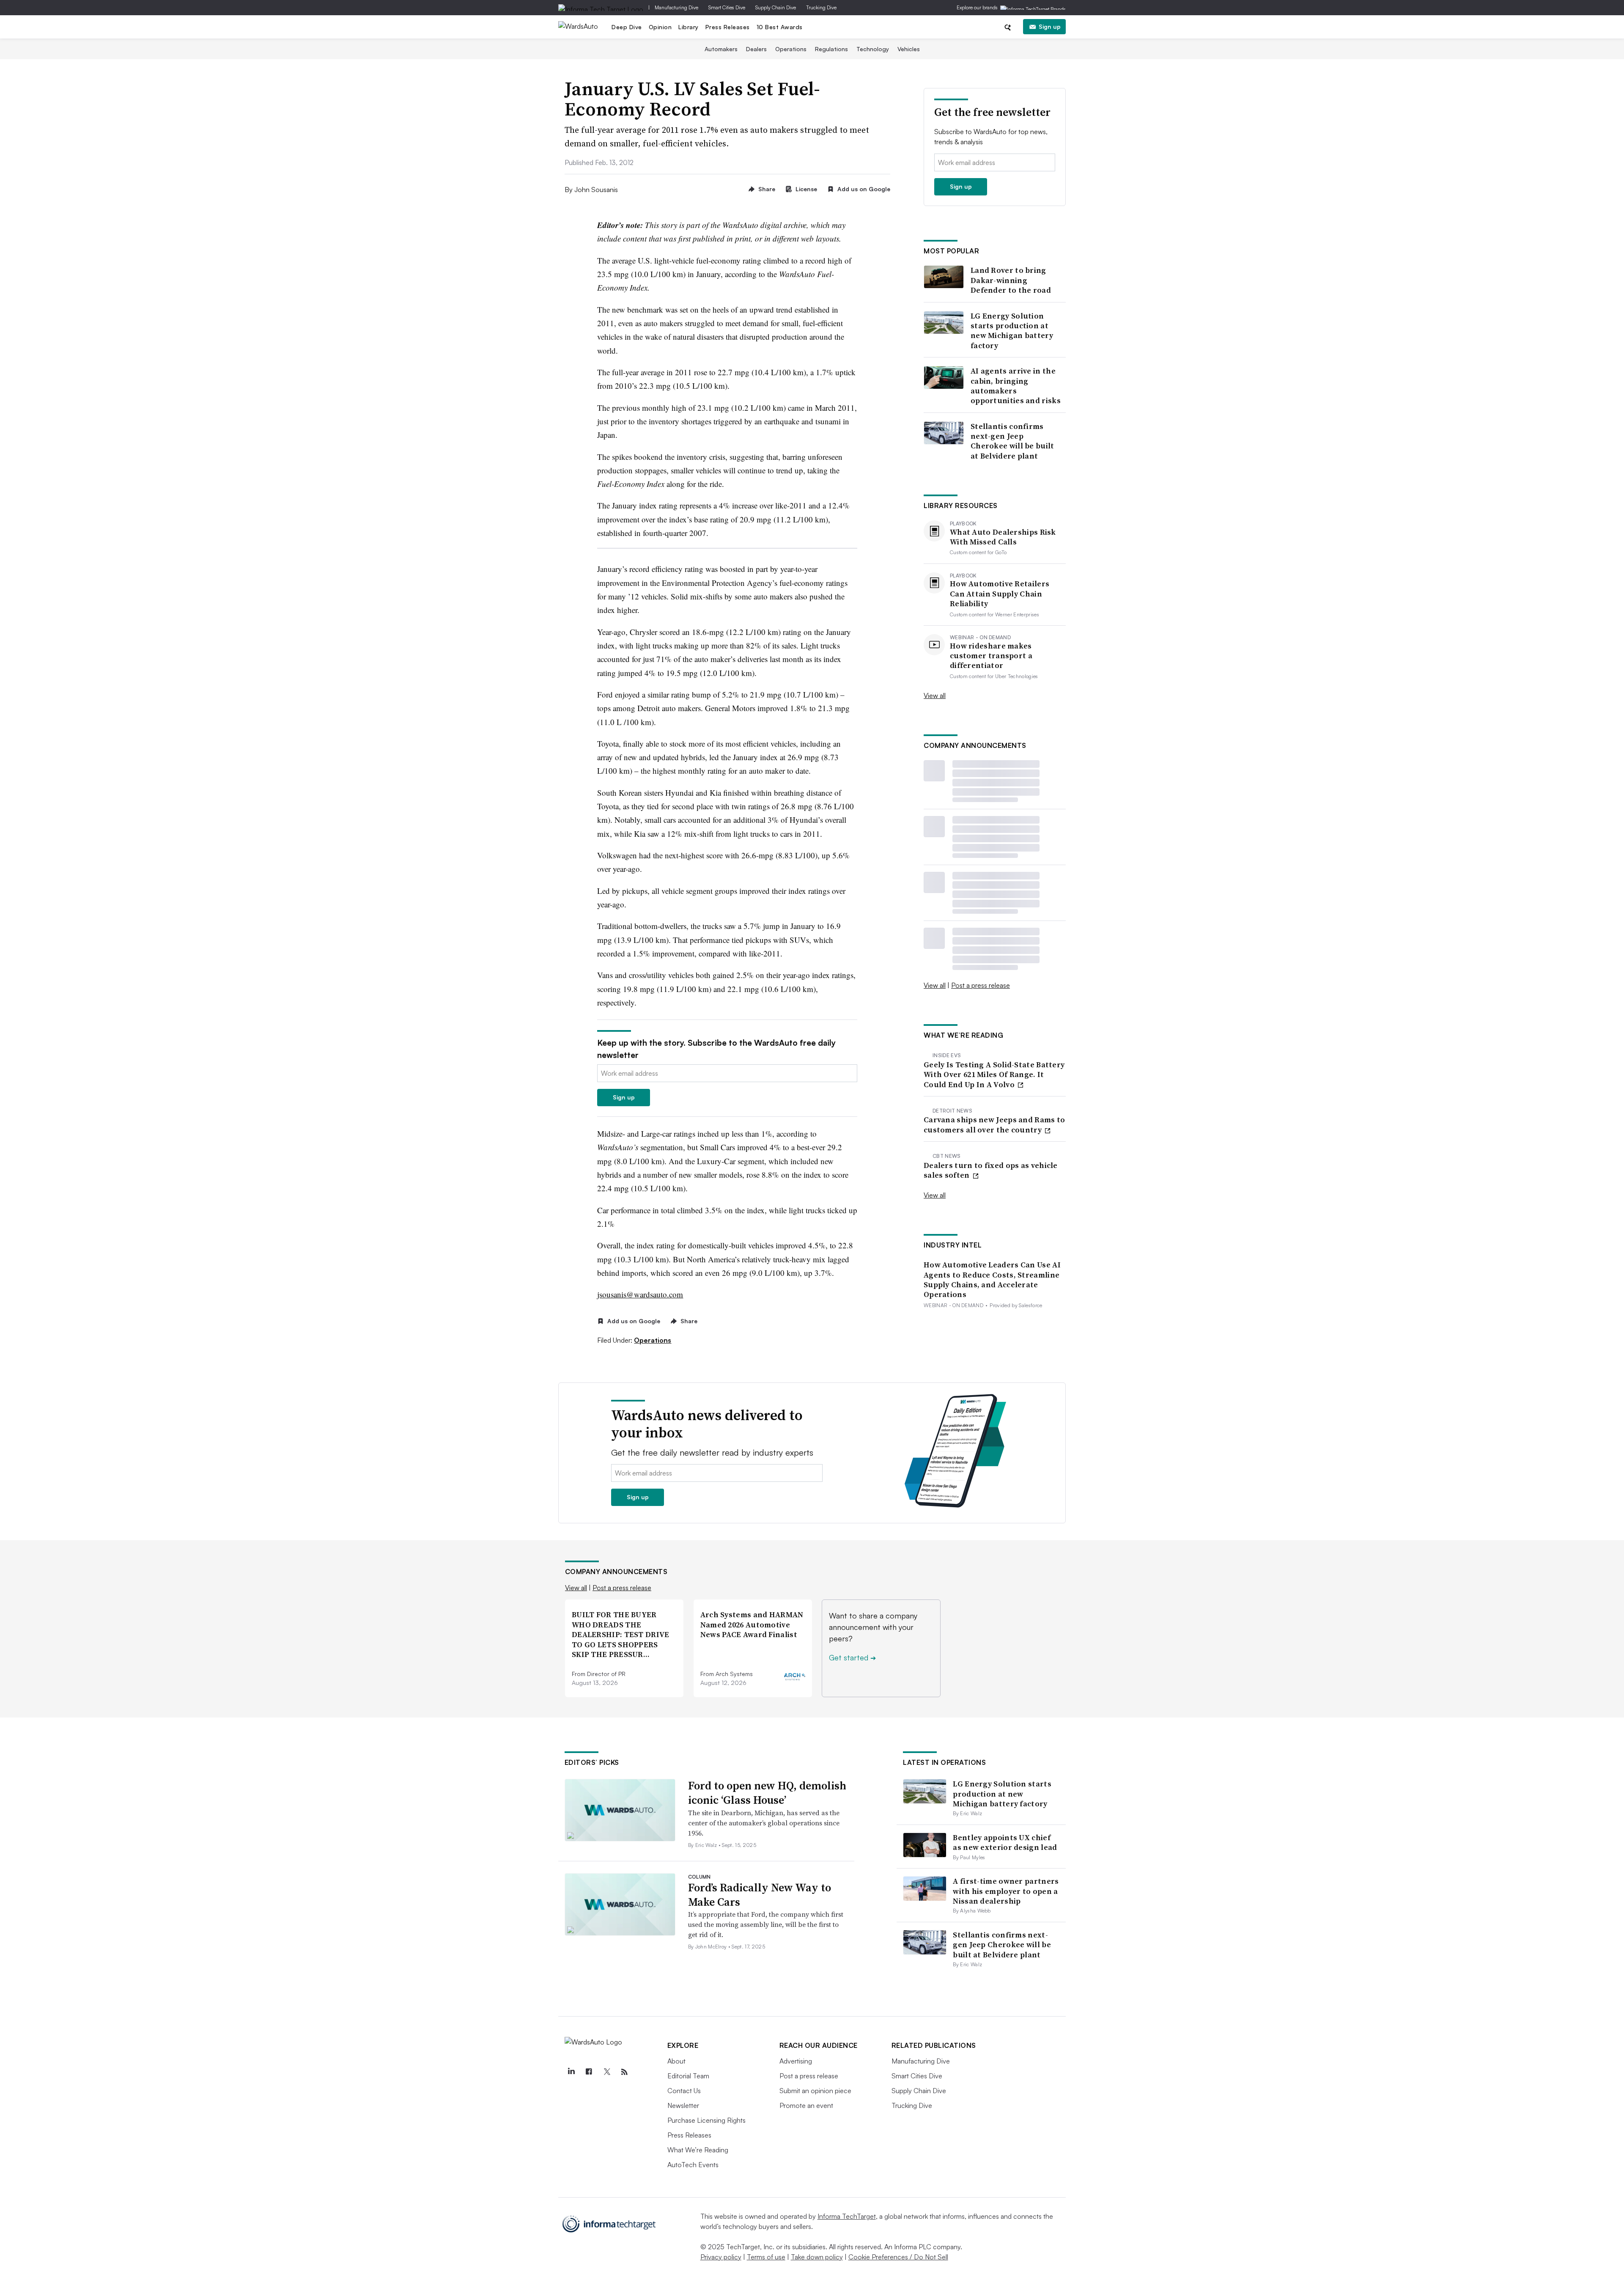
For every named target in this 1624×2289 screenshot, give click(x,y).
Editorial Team (688, 2076)
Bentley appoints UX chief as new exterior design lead (1005, 1842)
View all (935, 695)
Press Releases (728, 27)
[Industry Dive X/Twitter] (607, 2072)
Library (689, 27)
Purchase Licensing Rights (706, 2120)
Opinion (660, 27)
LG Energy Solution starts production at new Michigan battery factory (1012, 331)
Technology (873, 49)
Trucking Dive (821, 7)
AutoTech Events (693, 2165)
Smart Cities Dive (727, 7)
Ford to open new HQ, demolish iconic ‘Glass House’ (767, 1793)
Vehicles (909, 49)
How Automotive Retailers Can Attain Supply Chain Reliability (1000, 594)
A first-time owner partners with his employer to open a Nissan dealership (1006, 1891)
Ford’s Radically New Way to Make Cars (760, 1895)
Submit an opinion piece (815, 2091)
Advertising (796, 2061)
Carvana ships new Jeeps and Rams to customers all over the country (994, 1125)
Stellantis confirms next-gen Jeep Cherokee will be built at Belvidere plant (1012, 441)
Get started (852, 1657)
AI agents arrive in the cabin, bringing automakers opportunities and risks (1016, 386)
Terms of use (766, 2257)
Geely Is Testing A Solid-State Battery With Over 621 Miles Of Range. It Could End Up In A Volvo (994, 1074)
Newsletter (683, 2105)
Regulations (831, 49)
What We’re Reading (698, 2150)
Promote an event (806, 2105)
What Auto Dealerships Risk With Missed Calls (1003, 537)
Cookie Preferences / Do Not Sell (898, 2257)
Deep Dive (627, 27)
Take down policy (817, 2257)
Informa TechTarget (847, 2216)
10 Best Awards (780, 27)
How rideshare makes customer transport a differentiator (991, 656)
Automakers (721, 49)
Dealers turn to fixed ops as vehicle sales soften (991, 1170)
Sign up (1050, 26)
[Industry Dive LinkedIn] (571, 2072)
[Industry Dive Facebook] (589, 2072)
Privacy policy (721, 2257)
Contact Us (684, 2091)
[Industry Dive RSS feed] (625, 2072)
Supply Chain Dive (776, 7)
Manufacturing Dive (676, 7)
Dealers (756, 49)
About (676, 2061)
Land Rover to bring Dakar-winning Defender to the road (1011, 280)
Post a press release (981, 985)
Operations (791, 49)
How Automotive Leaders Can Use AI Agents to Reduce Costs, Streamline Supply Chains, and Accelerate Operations (992, 1280)
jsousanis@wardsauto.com (640, 1294)
